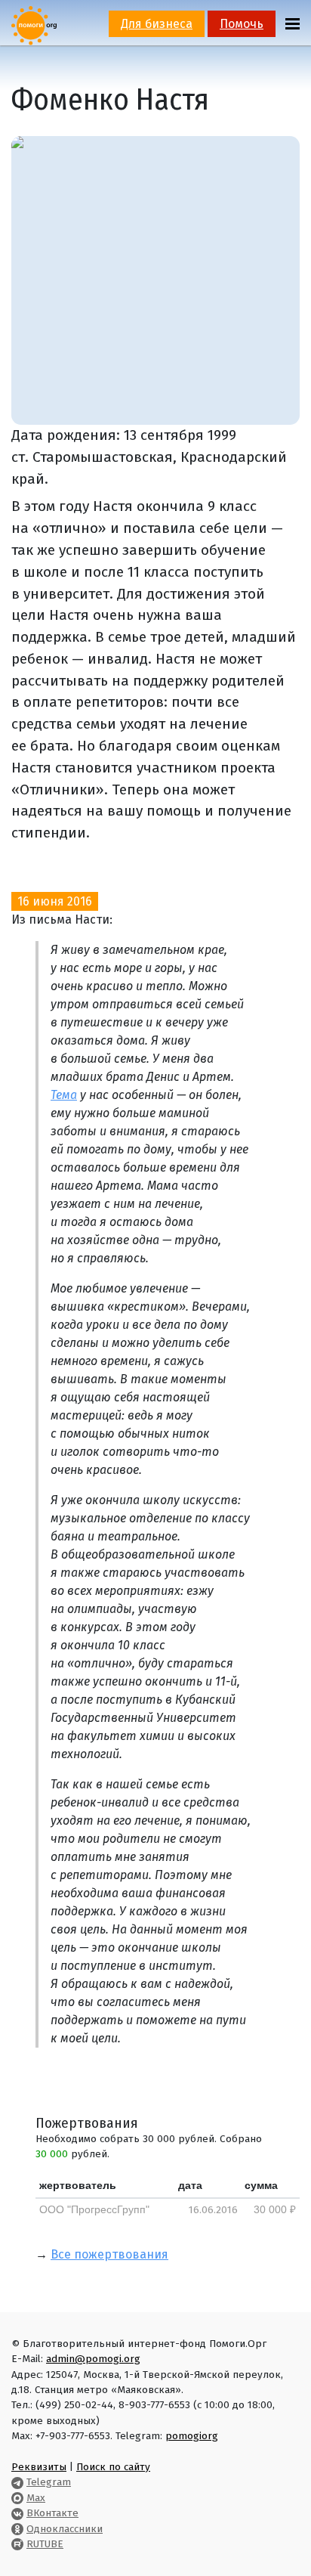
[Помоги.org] (34, 25)
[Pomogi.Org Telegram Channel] (17, 2482)
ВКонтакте (52, 2513)
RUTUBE (45, 2544)
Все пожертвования (109, 2254)
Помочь (242, 24)
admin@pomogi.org (93, 2359)
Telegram (49, 2482)
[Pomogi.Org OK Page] (17, 2529)
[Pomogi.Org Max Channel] (17, 2498)
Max (36, 2498)
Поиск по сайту (113, 2467)
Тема (64, 1095)
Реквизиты (39, 2467)
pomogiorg (192, 2436)
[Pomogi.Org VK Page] (17, 2513)
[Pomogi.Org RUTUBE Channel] (17, 2544)
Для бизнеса (157, 24)
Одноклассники (65, 2529)
